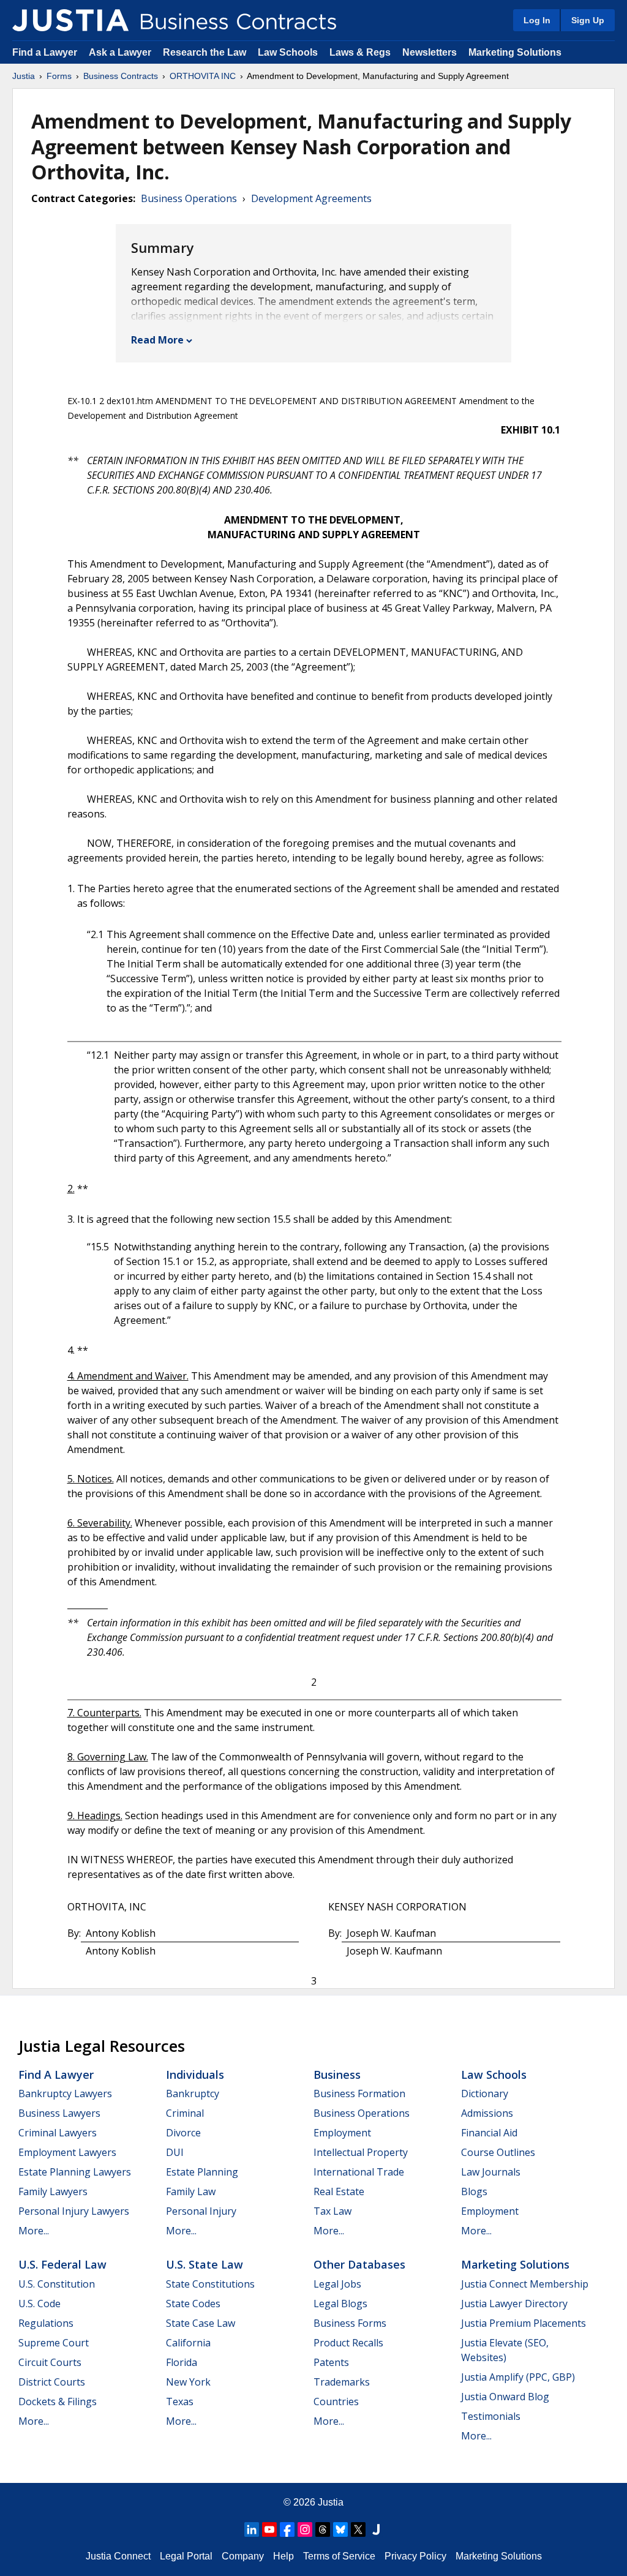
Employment (342, 2133)
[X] (358, 2529)
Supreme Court (54, 2343)
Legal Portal (186, 2556)
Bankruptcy (193, 2093)
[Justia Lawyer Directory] (376, 2529)
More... (34, 2231)
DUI (175, 2152)
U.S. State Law (205, 2264)
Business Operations (189, 198)
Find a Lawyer (45, 52)
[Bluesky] (340, 2529)
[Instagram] (305, 2529)
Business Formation (359, 2093)
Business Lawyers (59, 2113)
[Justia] (70, 20)
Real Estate (339, 2191)
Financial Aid (489, 2133)
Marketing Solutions (515, 52)
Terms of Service (339, 2556)
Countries (336, 2401)
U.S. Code (39, 2304)
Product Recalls (348, 2343)
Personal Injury (201, 2211)
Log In (537, 20)
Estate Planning (202, 2172)
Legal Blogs (340, 2304)
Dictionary (485, 2093)
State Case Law (201, 2323)
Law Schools (288, 52)
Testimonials (491, 2416)
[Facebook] (287, 2529)
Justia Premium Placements (524, 2323)
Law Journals (491, 2172)
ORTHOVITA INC (203, 76)
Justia (24, 76)
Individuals (195, 2075)
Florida (182, 2362)
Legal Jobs (337, 2284)
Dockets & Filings (58, 2401)
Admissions (487, 2113)
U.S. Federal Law (62, 2264)
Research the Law (205, 52)
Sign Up (588, 20)
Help (283, 2556)
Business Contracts (121, 76)
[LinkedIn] (252, 2529)
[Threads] (323, 2529)
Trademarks (342, 2382)
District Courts (52, 2382)
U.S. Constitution (57, 2284)
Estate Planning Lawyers (75, 2172)
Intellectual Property (361, 2152)
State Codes (193, 2304)
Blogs (474, 2191)
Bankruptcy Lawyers (65, 2093)
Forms (59, 76)
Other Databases (359, 2264)
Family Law (191, 2191)
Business (337, 2075)
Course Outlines (498, 2152)
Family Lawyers (53, 2191)
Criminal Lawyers (58, 2133)
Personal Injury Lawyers (74, 2211)
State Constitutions (210, 2284)
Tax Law (332, 2211)
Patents (331, 2362)
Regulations (46, 2323)
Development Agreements (311, 198)
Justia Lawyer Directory (514, 2304)
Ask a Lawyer (121, 52)
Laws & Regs (360, 52)
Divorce (183, 2133)
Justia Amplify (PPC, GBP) (518, 2377)
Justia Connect (118, 2556)
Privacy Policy (415, 2556)
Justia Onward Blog (505, 2397)
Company (243, 2556)
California (188, 2343)
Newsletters (430, 52)
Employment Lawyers (67, 2152)
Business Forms (350, 2323)
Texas (180, 2401)
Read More (157, 340)
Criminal (185, 2113)
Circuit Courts (50, 2362)
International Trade (359, 2172)
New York (188, 2382)
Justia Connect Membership (525, 2284)
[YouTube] (269, 2529)
